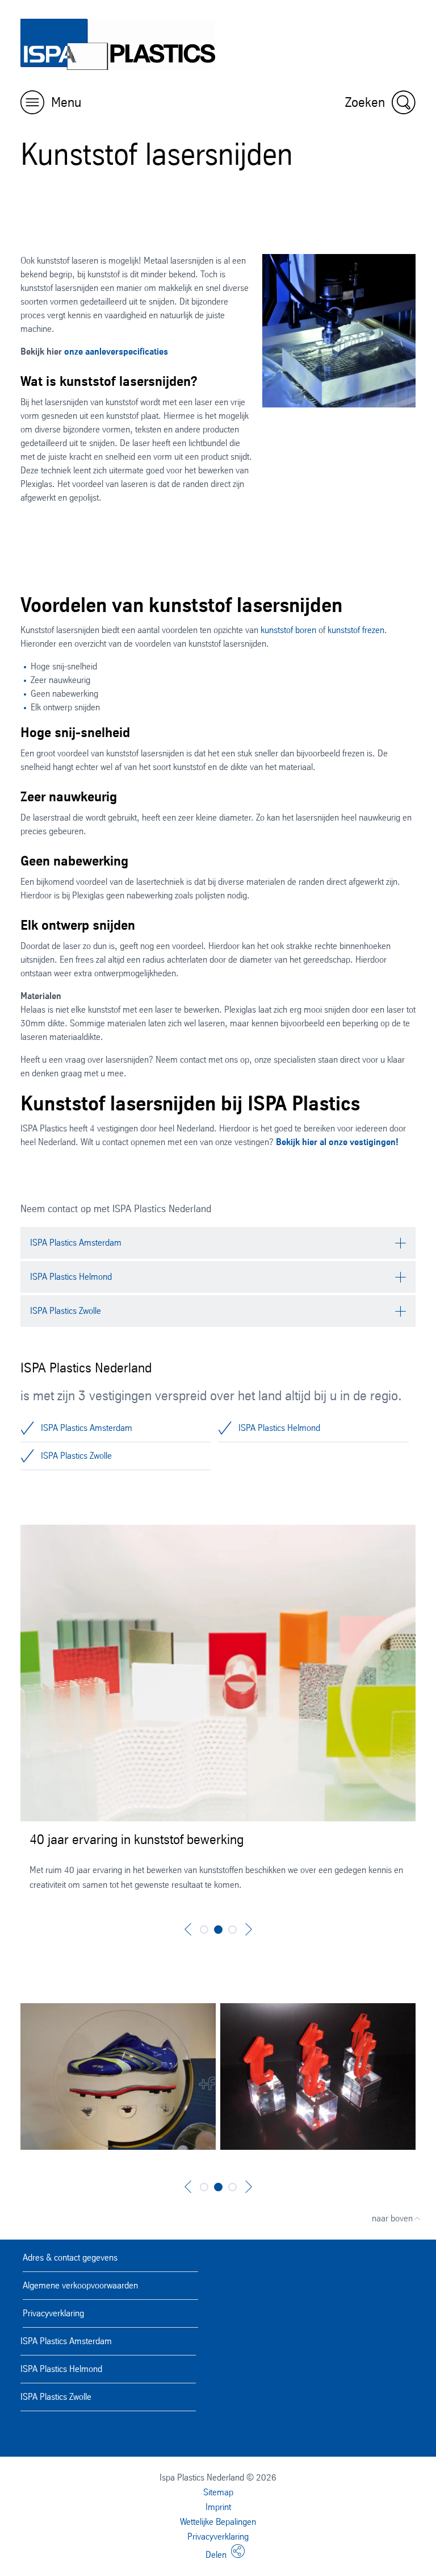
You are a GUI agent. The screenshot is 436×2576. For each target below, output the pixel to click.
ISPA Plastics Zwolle (76, 1456)
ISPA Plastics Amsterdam (87, 1428)
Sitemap (218, 2492)
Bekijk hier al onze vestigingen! (337, 1142)
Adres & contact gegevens (70, 2257)
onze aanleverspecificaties (116, 351)
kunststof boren (288, 630)
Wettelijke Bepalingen (218, 2522)
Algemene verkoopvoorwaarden (80, 2285)
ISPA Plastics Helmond (279, 1428)
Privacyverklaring (53, 2313)
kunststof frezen (356, 630)
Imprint (218, 2507)
